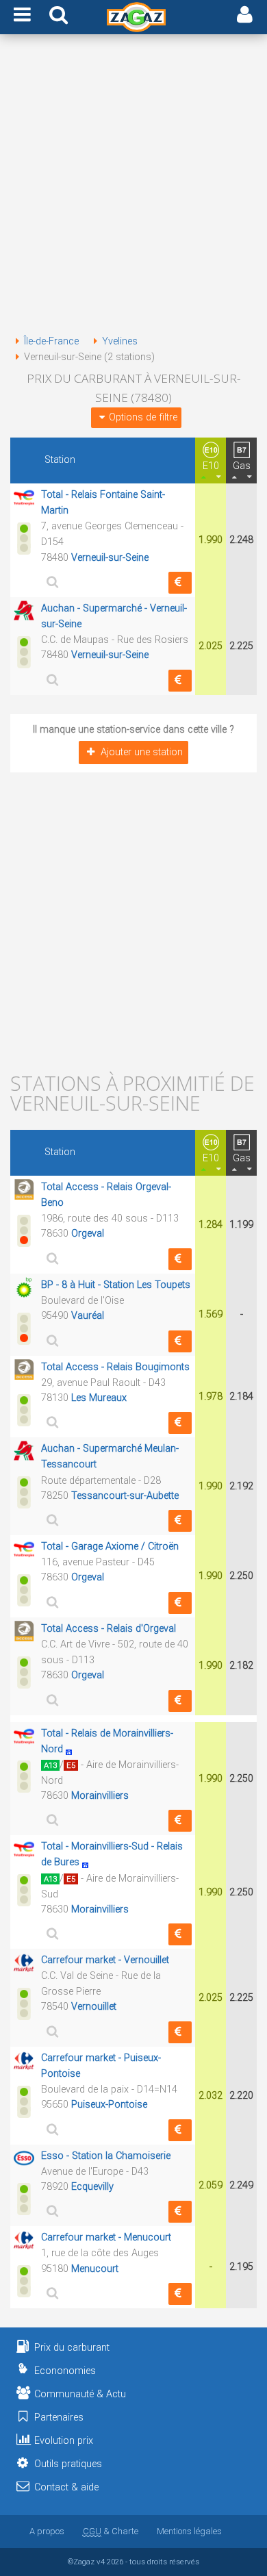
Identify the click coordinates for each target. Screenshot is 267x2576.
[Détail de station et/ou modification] (51, 582)
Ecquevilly (92, 2187)
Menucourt (95, 2269)
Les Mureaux (99, 1398)
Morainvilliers (100, 1796)
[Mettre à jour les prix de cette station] (180, 583)
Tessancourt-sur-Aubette (125, 1496)
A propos (47, 2531)
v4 (101, 2562)
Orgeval (88, 1234)
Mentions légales (189, 2531)
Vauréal (88, 1316)
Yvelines (120, 341)
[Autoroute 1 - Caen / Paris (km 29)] (89, 1862)
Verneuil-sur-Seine (110, 558)
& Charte (111, 2531)
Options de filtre (143, 417)
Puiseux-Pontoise (109, 2105)
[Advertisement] (133, 187)
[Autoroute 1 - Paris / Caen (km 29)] (73, 1749)
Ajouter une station (142, 752)
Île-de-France (51, 341)
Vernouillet (94, 2007)
